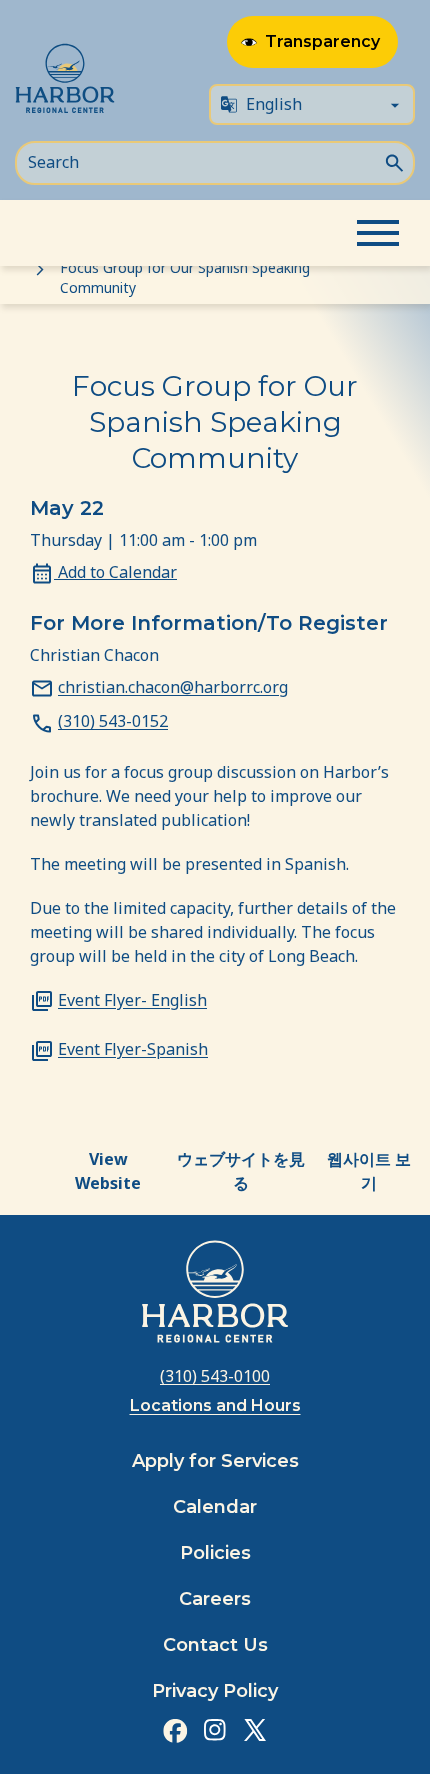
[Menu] (378, 233)
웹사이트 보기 (369, 1171)
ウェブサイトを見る (241, 1171)
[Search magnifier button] (394, 161)
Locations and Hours (215, 1405)
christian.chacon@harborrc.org (173, 687)
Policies (215, 1553)
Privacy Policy (215, 1691)
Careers (215, 1599)
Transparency (322, 41)
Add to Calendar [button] (115, 572)
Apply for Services (215, 1461)
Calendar (215, 1507)
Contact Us (215, 1645)
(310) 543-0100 (215, 1376)
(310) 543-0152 (113, 721)
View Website (108, 1171)
